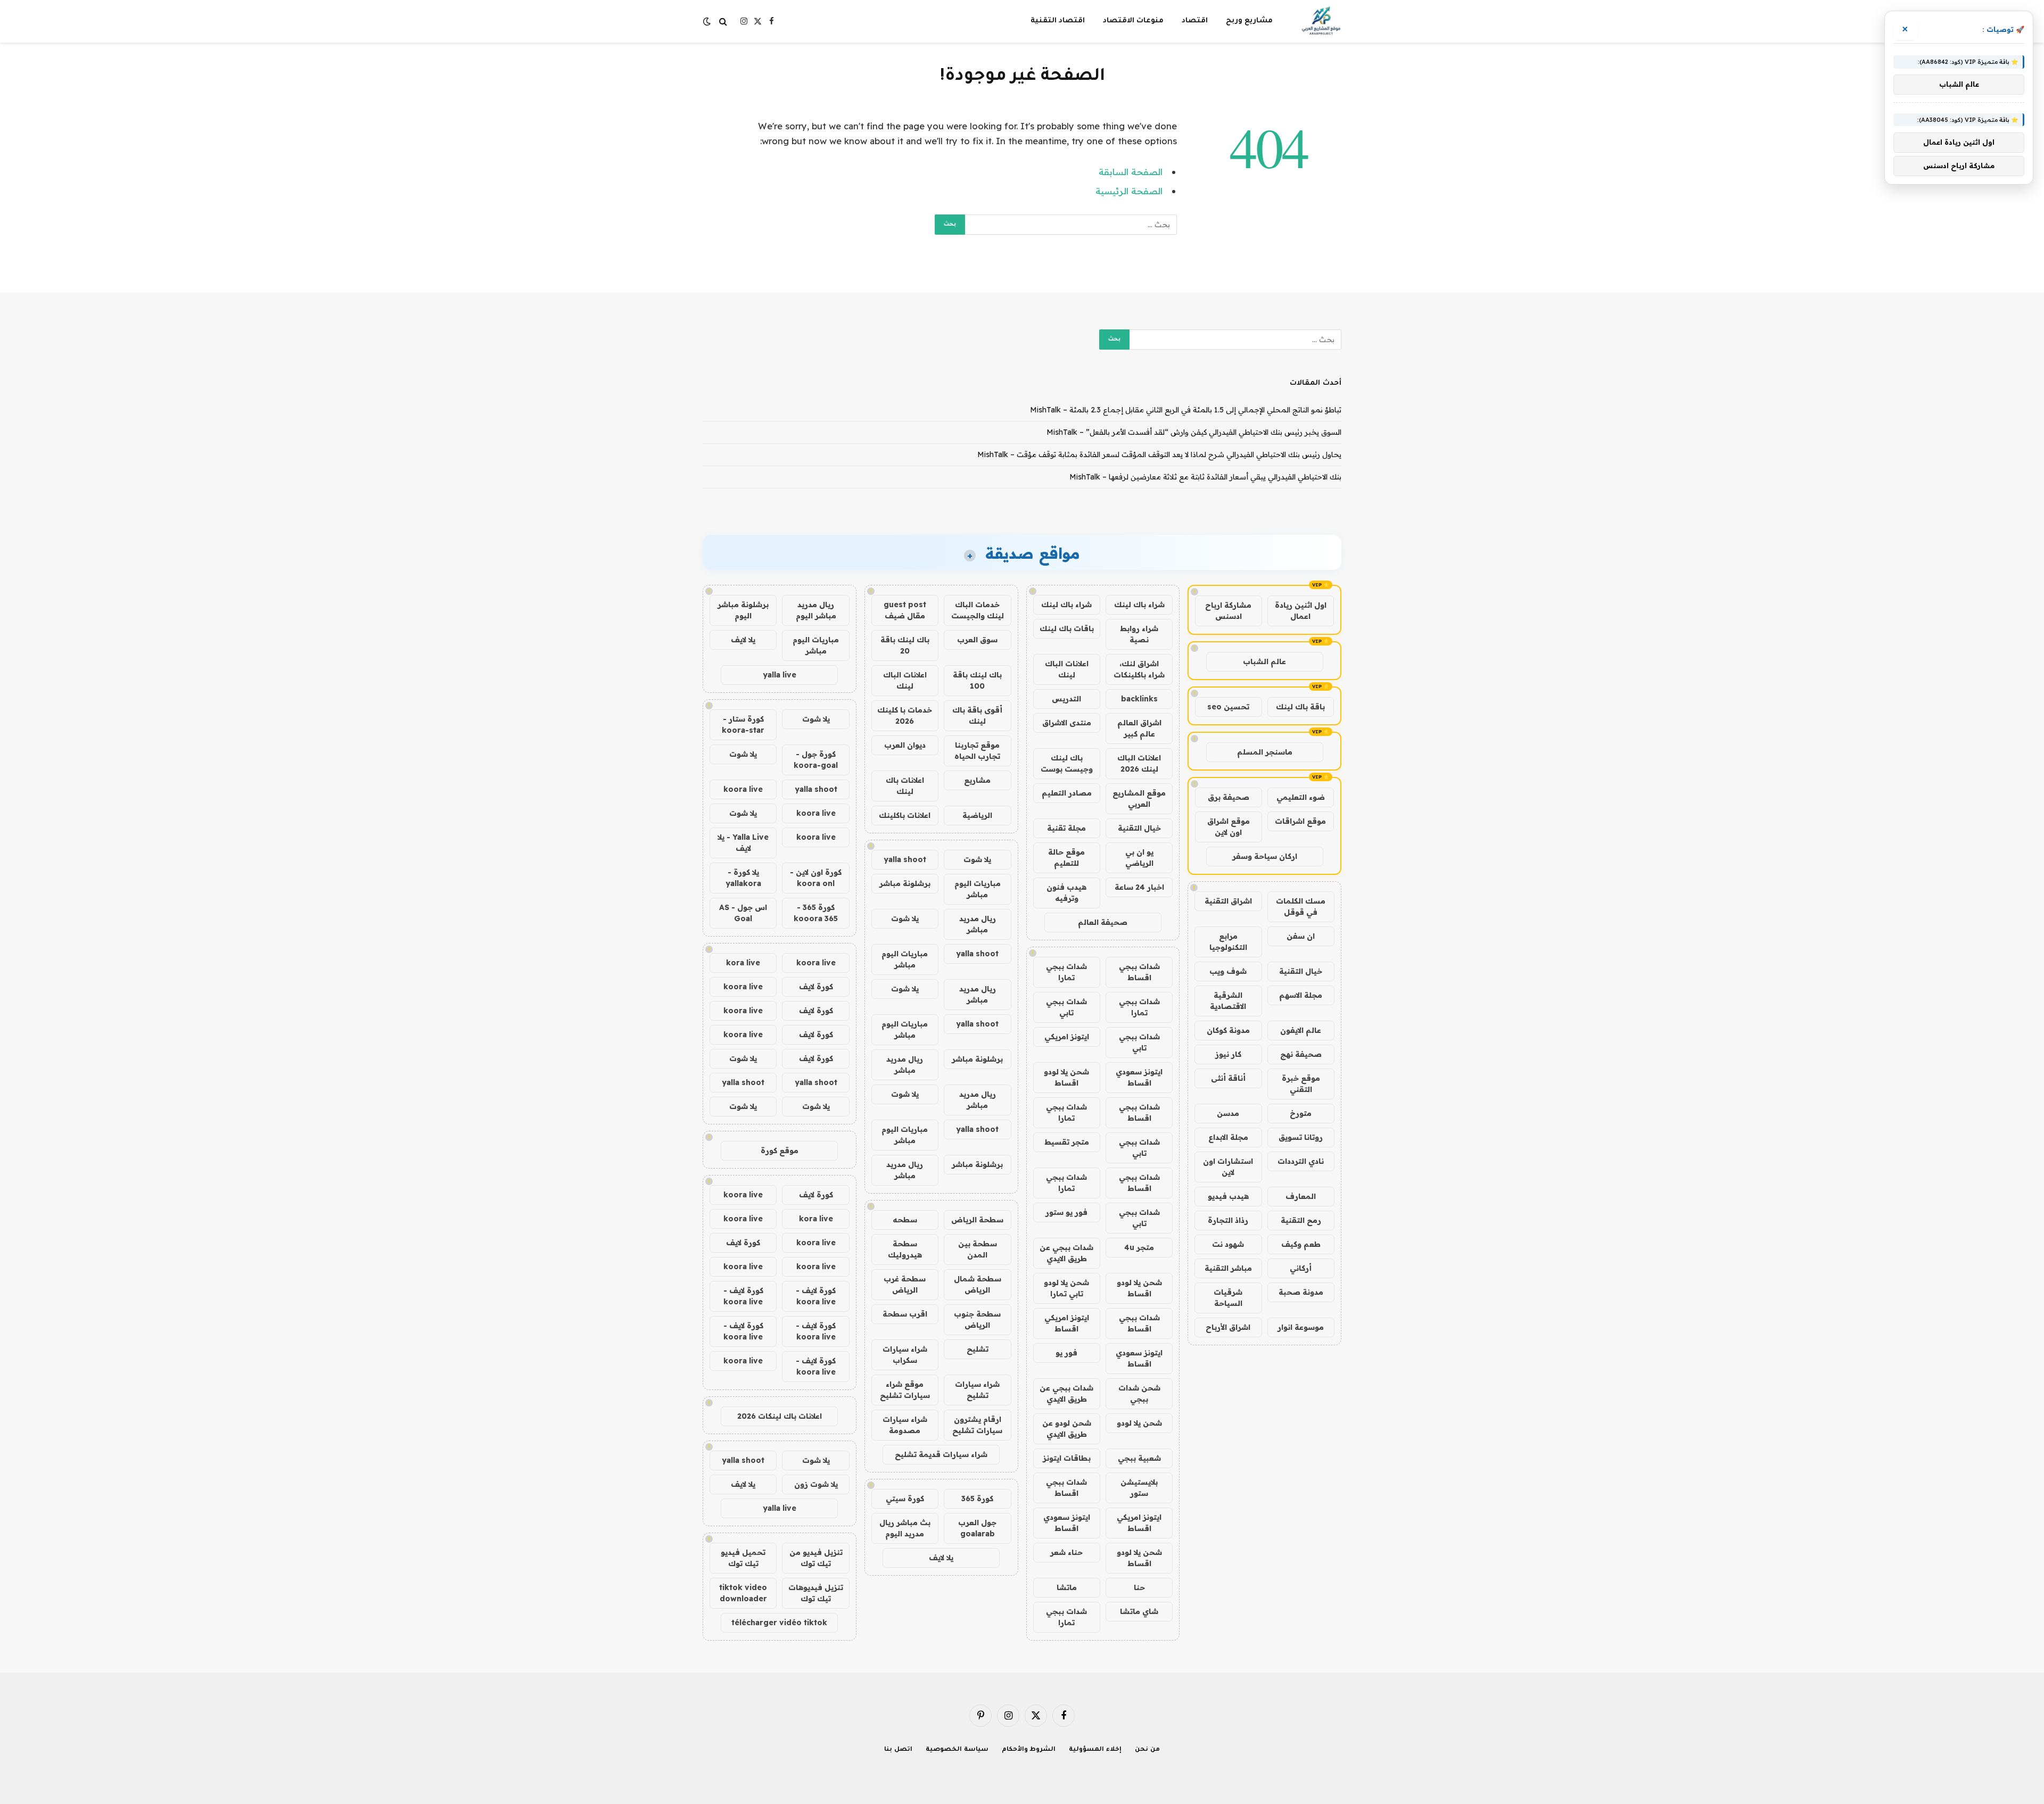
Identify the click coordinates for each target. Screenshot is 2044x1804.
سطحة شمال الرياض (978, 1284)
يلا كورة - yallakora (743, 878)
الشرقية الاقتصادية (1228, 1001)
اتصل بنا (898, 1750)
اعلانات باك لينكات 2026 (780, 1416)
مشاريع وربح (1249, 21)
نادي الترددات (1301, 1161)
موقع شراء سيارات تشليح (905, 1390)
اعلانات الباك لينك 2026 (1139, 763)
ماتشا (1067, 1587)
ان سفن (1301, 936)
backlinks (1139, 699)
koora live (743, 789)
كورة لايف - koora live (816, 1296)
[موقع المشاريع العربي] (1321, 21)
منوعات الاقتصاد (1133, 21)
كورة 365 (977, 1499)
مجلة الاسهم (1301, 995)
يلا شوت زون (816, 1484)
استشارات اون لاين (1228, 1167)
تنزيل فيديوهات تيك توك (816, 1593)
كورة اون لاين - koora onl (816, 878)
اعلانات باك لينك (905, 786)
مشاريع (977, 780)
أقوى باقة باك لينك (977, 715)
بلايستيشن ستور (1139, 1488)
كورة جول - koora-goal (816, 760)
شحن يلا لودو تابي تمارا (1066, 1288)
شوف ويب (1228, 971)
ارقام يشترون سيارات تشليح (977, 1425)
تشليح (978, 1349)
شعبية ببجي (1139, 1458)
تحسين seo (1228, 707)
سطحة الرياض (977, 1220)
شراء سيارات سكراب (905, 1355)
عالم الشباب (1264, 661)
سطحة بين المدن (978, 1249)
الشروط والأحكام (1029, 1750)
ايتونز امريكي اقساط (1067, 1323)
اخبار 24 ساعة (1139, 887)
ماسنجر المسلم (1265, 752)
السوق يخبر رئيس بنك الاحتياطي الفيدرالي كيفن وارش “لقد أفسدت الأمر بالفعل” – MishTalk (1194, 432)
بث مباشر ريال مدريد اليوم (905, 1528)
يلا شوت (977, 859)
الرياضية (977, 815)
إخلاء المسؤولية (1095, 1750)
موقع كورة (780, 1151)
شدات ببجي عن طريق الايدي (1066, 1253)
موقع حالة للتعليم (1066, 858)
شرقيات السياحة (1228, 1298)
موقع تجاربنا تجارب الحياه (977, 751)
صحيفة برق (1229, 797)
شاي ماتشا (1139, 1611)
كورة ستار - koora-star (743, 725)
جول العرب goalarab (977, 1528)
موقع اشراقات (1300, 821)
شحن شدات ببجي (1139, 1393)
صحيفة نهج (1301, 1054)
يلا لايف (941, 1558)
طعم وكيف (1301, 1244)
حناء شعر (1066, 1552)
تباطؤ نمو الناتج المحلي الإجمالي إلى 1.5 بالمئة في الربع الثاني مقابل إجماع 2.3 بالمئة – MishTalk (1186, 410)
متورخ (1301, 1113)
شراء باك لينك (1139, 605)
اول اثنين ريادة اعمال (1301, 611)
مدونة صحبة (1301, 1292)
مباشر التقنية (1228, 1268)
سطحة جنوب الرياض (977, 1319)
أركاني (1301, 1268)
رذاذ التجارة (1228, 1220)
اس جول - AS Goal (743, 913)
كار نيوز (1228, 1054)
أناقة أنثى (1228, 1078)
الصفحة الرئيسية (1129, 191)
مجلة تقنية (1066, 828)
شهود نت (1228, 1244)
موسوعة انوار (1301, 1327)
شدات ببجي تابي (1066, 1007)
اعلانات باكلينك (905, 815)
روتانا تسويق (1301, 1137)
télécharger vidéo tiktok (779, 1623)
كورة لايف (816, 987)
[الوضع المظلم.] (708, 21)
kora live (743, 963)
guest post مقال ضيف (905, 610)
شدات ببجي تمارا (1066, 972)
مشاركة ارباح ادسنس (1228, 611)
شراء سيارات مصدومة (905, 1425)
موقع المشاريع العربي (1139, 798)
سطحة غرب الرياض (905, 1284)
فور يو (1066, 1353)
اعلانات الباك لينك (1067, 669)
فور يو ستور (1066, 1212)
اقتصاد (1195, 21)
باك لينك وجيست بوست (1067, 763)
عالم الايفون (1301, 1030)
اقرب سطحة (905, 1314)
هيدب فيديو (1228, 1196)
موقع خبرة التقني (1301, 1084)
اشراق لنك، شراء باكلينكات (1139, 669)
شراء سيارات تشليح (977, 1390)
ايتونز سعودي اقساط (1139, 1077)
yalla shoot (905, 859)
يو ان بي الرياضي (1139, 858)
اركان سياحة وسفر (1265, 856)
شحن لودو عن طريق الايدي (1067, 1429)
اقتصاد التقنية (1058, 21)
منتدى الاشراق (1067, 723)
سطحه (905, 1220)
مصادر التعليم (1067, 793)
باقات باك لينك (1067, 628)
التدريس (1066, 699)
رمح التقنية (1301, 1220)
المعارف (1301, 1196)
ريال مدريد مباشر (978, 924)
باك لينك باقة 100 (977, 680)
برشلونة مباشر (905, 883)
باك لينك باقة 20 (905, 645)
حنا (1139, 1587)
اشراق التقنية (1228, 901)
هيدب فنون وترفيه (1066, 893)
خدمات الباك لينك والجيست (978, 610)
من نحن (1147, 1750)
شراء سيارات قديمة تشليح (941, 1454)
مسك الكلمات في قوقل (1301, 907)
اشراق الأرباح (1228, 1327)
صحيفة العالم (1103, 922)
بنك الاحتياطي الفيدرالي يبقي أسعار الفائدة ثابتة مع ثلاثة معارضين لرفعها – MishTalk (1205, 477)
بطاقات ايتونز (1067, 1458)
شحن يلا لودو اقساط (1066, 1077)
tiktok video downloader (743, 1593)
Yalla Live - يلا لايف (743, 843)
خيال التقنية (1301, 971)
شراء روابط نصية (1139, 634)
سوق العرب (977, 640)
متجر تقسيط (1067, 1142)
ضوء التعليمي (1301, 797)
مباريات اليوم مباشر (978, 889)
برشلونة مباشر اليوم (743, 610)
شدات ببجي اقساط (1139, 972)
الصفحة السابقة (1131, 172)
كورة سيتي (905, 1499)
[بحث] (723, 22)
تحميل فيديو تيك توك (743, 1558)
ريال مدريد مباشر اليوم (816, 610)
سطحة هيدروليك (905, 1249)
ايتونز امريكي (1067, 1037)
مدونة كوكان (1228, 1030)
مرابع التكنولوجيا (1228, 942)
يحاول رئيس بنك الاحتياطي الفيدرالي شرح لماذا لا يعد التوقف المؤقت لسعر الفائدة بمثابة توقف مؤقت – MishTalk (1159, 454)
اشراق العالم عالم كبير (1139, 728)
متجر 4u (1139, 1247)
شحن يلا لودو (1139, 1423)
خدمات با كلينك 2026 (905, 715)
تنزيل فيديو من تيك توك (816, 1558)
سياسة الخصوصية (957, 1750)
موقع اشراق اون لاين (1229, 827)
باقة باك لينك (1300, 707)
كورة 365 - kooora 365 (816, 913)
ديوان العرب (905, 745)
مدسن (1228, 1113)
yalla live (780, 675)
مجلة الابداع (1228, 1137)
